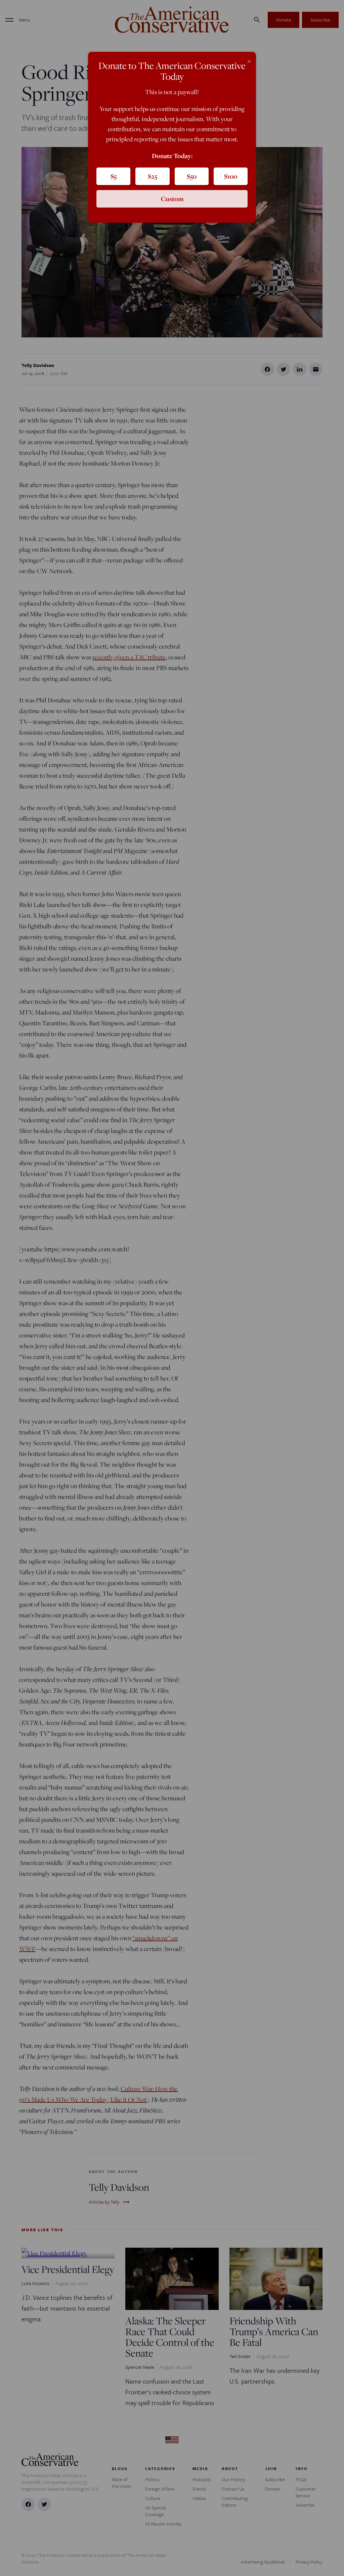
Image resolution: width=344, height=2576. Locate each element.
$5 (114, 176)
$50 (192, 176)
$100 (231, 176)
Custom (172, 199)
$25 (153, 176)
